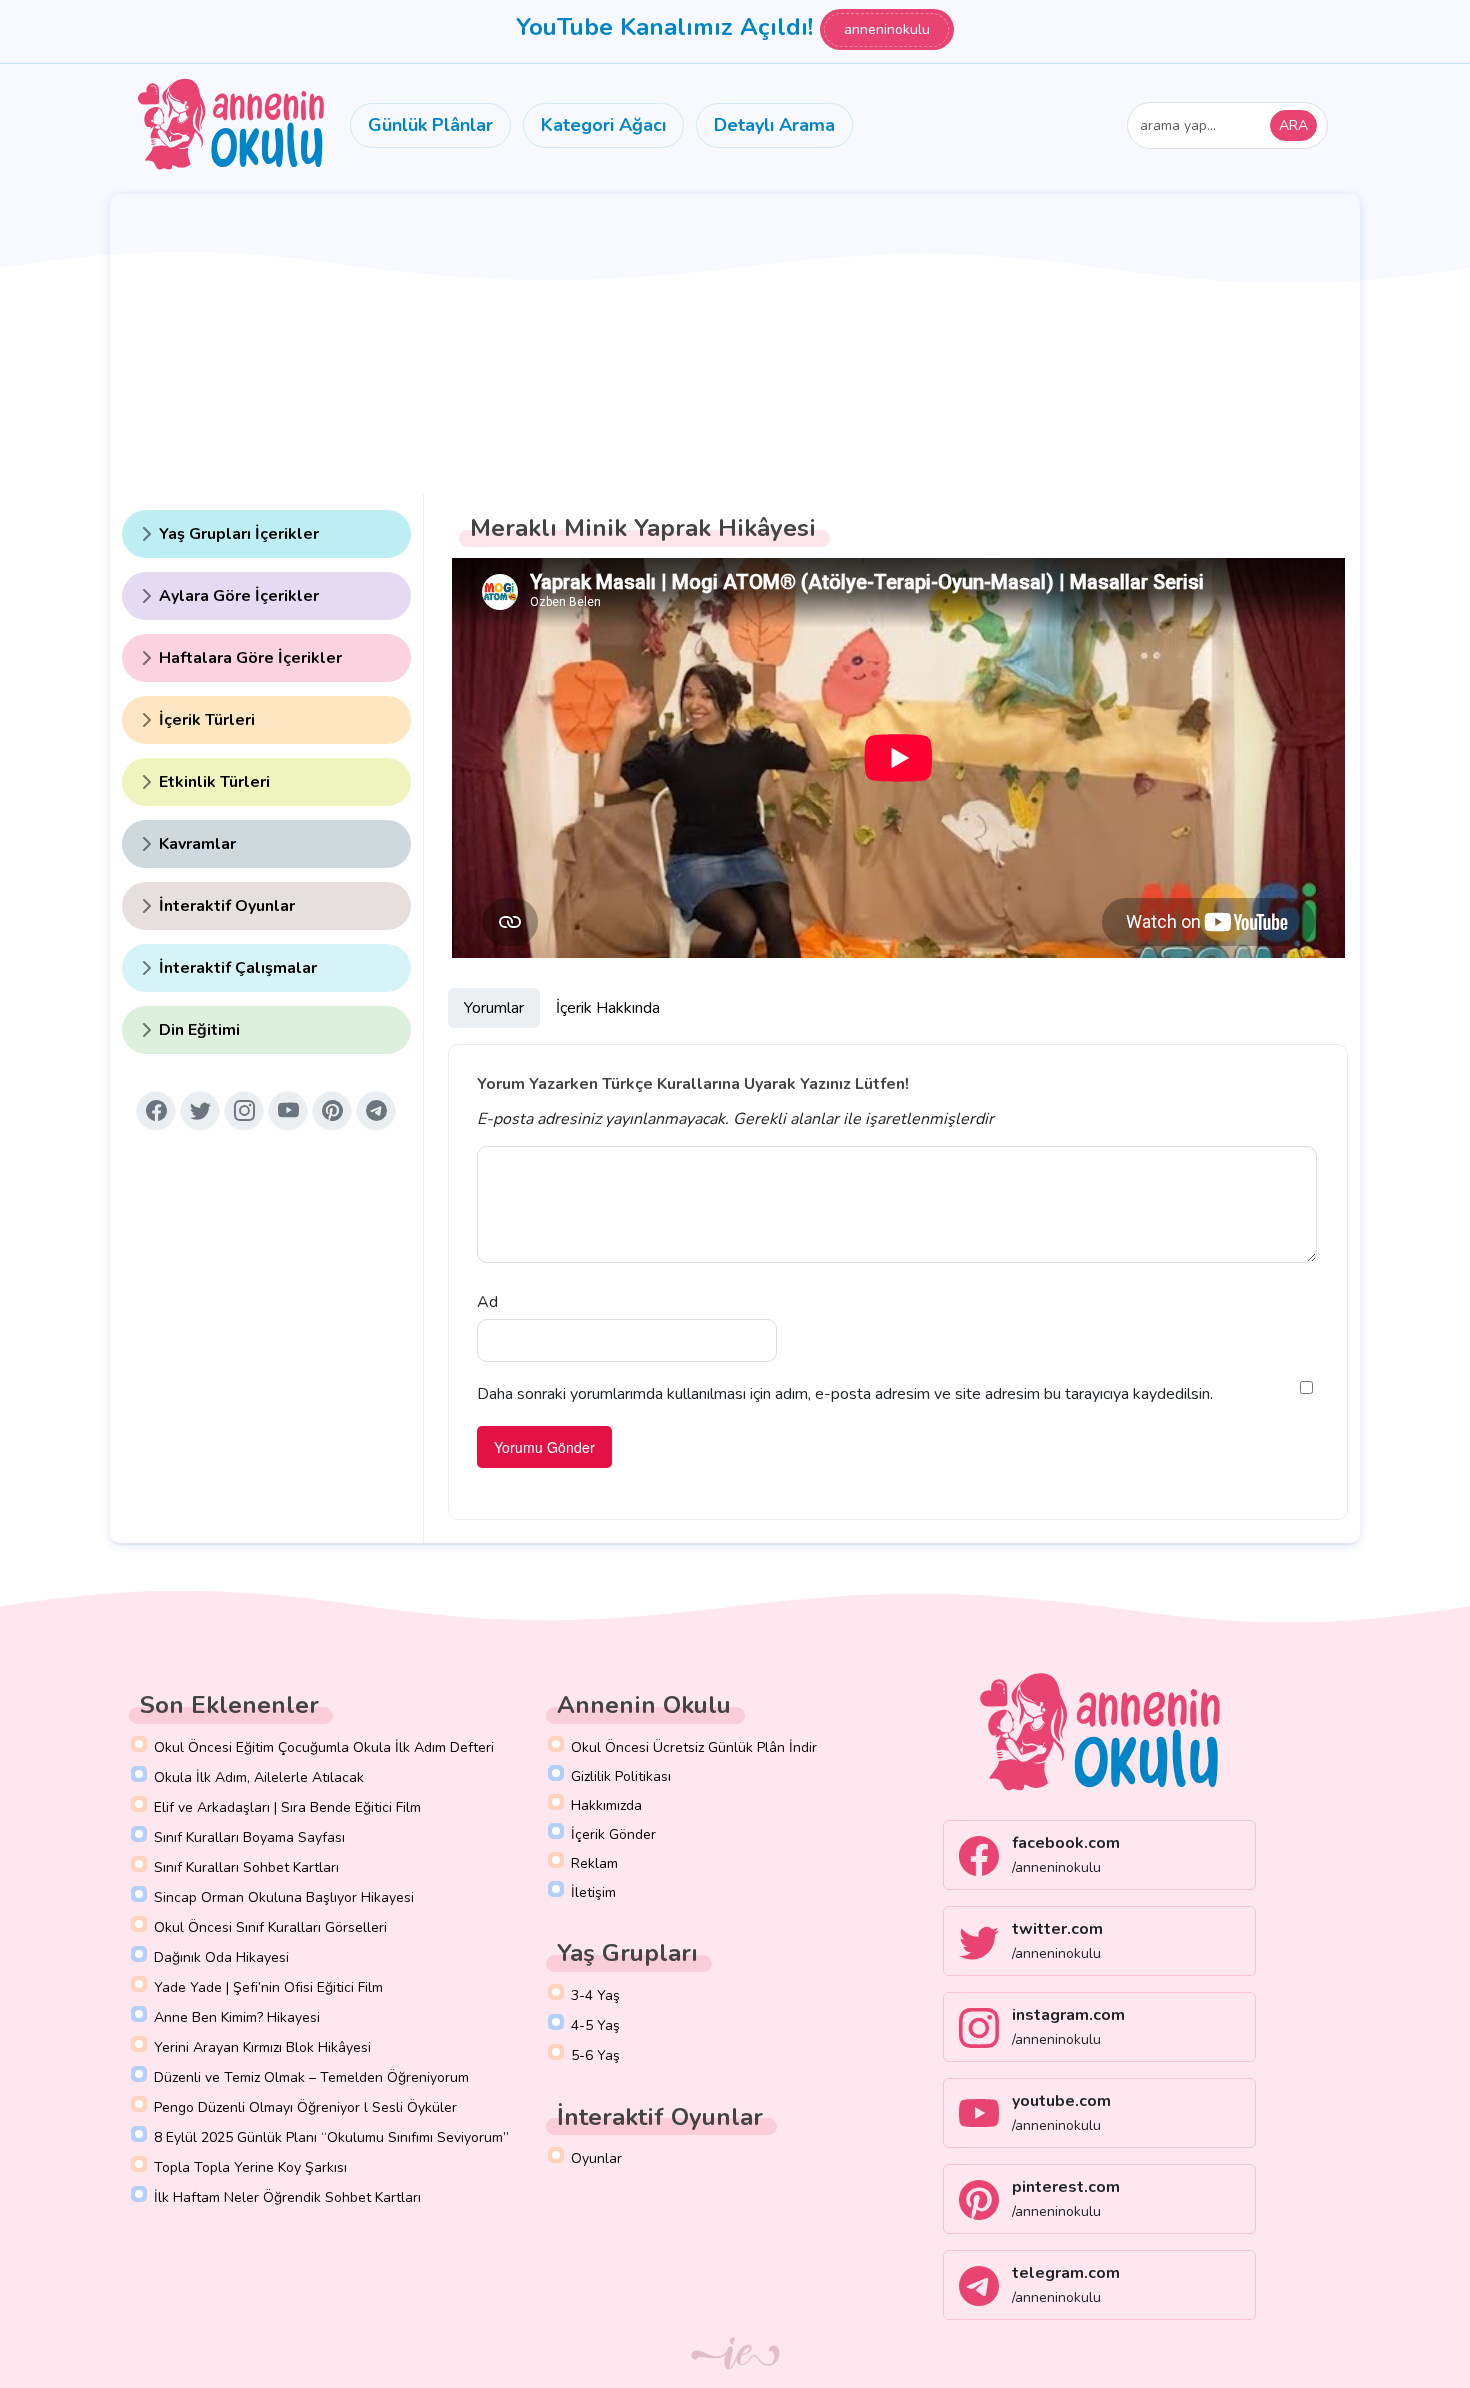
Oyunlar (596, 2158)
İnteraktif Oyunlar (227, 906)
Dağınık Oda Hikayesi (221, 1957)
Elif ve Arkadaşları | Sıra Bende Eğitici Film (287, 1807)
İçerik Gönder (613, 1834)
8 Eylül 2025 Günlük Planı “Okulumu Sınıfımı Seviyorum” (331, 2137)
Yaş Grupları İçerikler (239, 534)
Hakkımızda (606, 1805)
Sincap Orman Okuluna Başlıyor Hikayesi (284, 1897)
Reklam (594, 1863)
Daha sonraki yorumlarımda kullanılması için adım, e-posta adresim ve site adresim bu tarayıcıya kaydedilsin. (845, 1394)
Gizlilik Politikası (621, 1776)
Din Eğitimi (199, 1030)
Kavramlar (197, 844)
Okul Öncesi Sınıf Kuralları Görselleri (270, 1927)
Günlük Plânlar (430, 125)
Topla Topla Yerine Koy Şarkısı (250, 2167)
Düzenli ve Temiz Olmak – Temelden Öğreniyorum (311, 2077)
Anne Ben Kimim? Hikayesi (237, 2017)
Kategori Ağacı (603, 125)
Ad (487, 1302)
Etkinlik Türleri (214, 782)
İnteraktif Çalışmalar (238, 968)
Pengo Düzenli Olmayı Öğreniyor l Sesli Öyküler (305, 2107)
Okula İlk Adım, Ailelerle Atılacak (259, 1777)
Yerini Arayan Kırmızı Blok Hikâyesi (262, 2047)
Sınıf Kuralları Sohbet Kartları (246, 1867)
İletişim (593, 1892)
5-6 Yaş (595, 2055)
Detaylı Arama (774, 125)
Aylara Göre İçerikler (239, 596)
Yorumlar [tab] (494, 1008)
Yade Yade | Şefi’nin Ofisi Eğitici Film (268, 1987)
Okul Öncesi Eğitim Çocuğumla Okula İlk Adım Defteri (324, 1747)
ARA (1293, 125)
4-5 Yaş (595, 2025)
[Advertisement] (735, 344)
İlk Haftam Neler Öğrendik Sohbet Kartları (287, 2197)
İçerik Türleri (207, 720)
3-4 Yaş (595, 1995)
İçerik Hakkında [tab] (608, 1008)
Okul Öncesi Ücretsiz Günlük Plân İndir (694, 1747)
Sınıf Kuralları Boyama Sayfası (249, 1837)
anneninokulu (887, 29)
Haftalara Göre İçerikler (250, 658)
